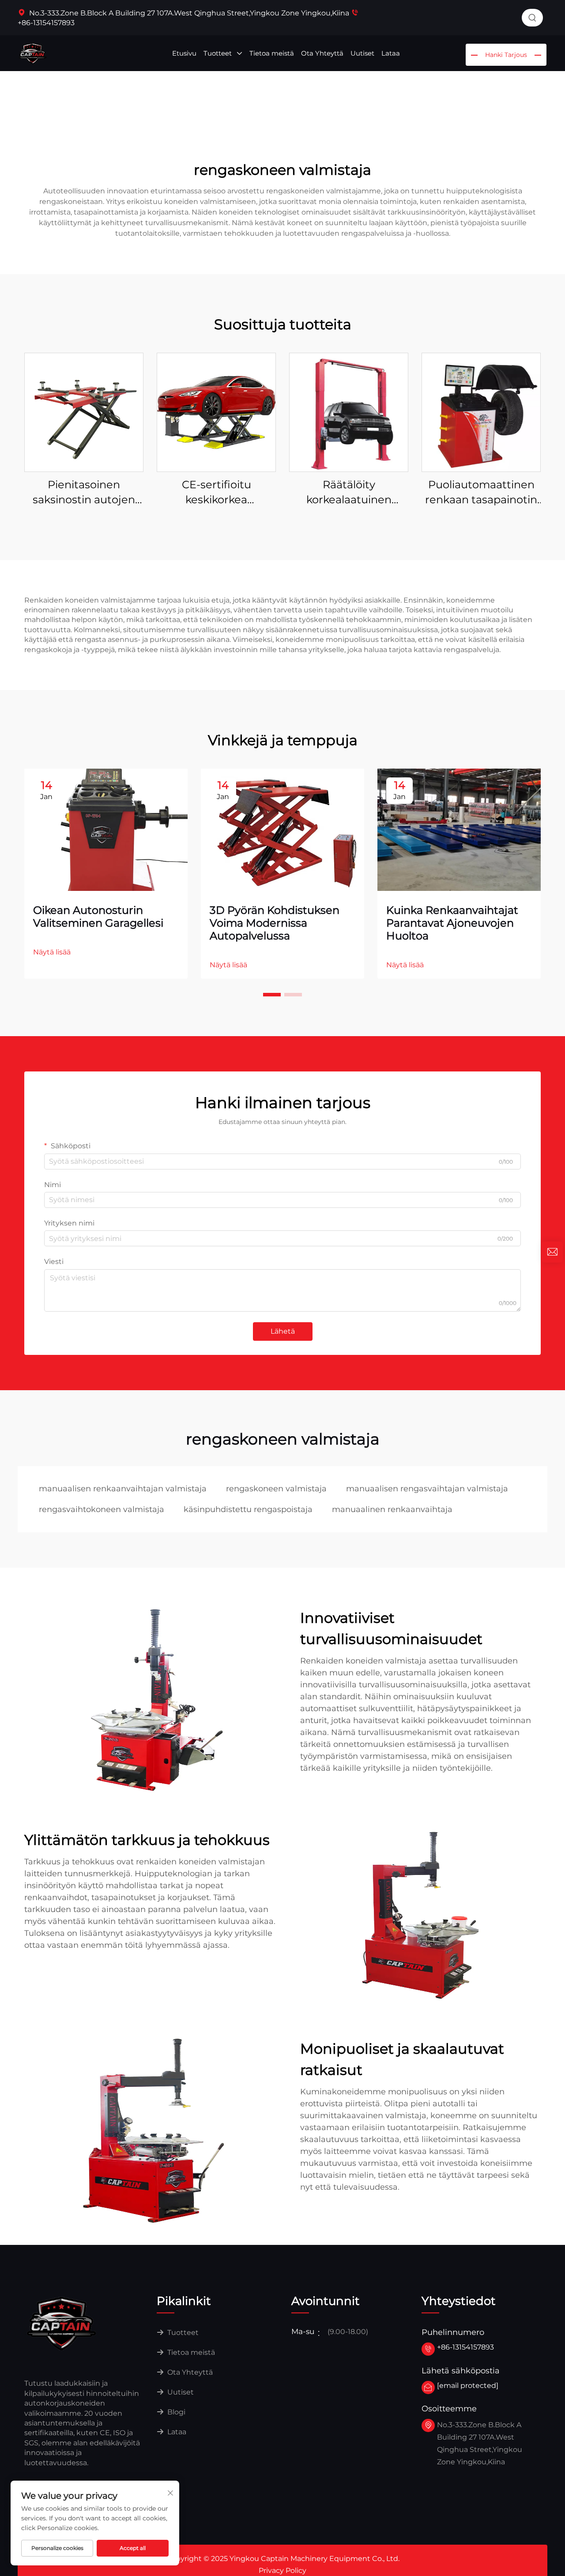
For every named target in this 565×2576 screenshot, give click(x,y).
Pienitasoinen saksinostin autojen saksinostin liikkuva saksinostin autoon (84, 492)
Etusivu (184, 53)
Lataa (391, 53)
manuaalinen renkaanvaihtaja (392, 1509)
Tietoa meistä (272, 53)
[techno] (62, 2323)
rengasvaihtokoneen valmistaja (102, 1509)
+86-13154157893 (465, 2347)
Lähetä (283, 1331)
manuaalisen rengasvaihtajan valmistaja (427, 1489)
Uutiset (362, 53)
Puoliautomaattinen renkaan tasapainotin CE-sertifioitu (481, 492)
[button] (272, 995)
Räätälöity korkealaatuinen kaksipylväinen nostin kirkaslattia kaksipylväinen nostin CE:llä (349, 492)
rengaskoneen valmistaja (276, 1489)
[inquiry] (552, 1252)
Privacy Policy (282, 2570)
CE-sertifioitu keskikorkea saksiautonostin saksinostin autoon (217, 492)
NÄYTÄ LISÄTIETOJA (84, 412)
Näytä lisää (52, 952)
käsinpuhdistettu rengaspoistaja (248, 1509)
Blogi (175, 2412)
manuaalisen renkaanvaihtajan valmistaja (123, 1489)
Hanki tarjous (506, 55)
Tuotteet (218, 53)
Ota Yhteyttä (322, 53)
